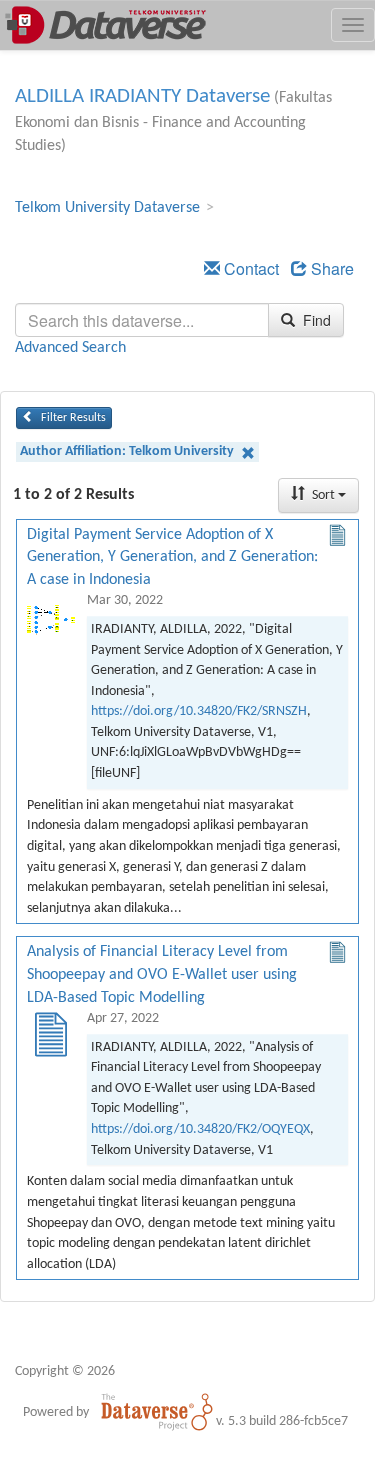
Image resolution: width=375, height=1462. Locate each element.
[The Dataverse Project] (157, 1412)
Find (315, 320)
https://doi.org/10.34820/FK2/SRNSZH (199, 711)
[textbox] (142, 320)
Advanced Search (70, 348)
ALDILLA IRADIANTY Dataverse (142, 96)
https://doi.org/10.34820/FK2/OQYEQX (200, 1129)
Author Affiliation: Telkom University (128, 451)
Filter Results (72, 418)
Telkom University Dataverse (107, 208)
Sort (323, 495)
